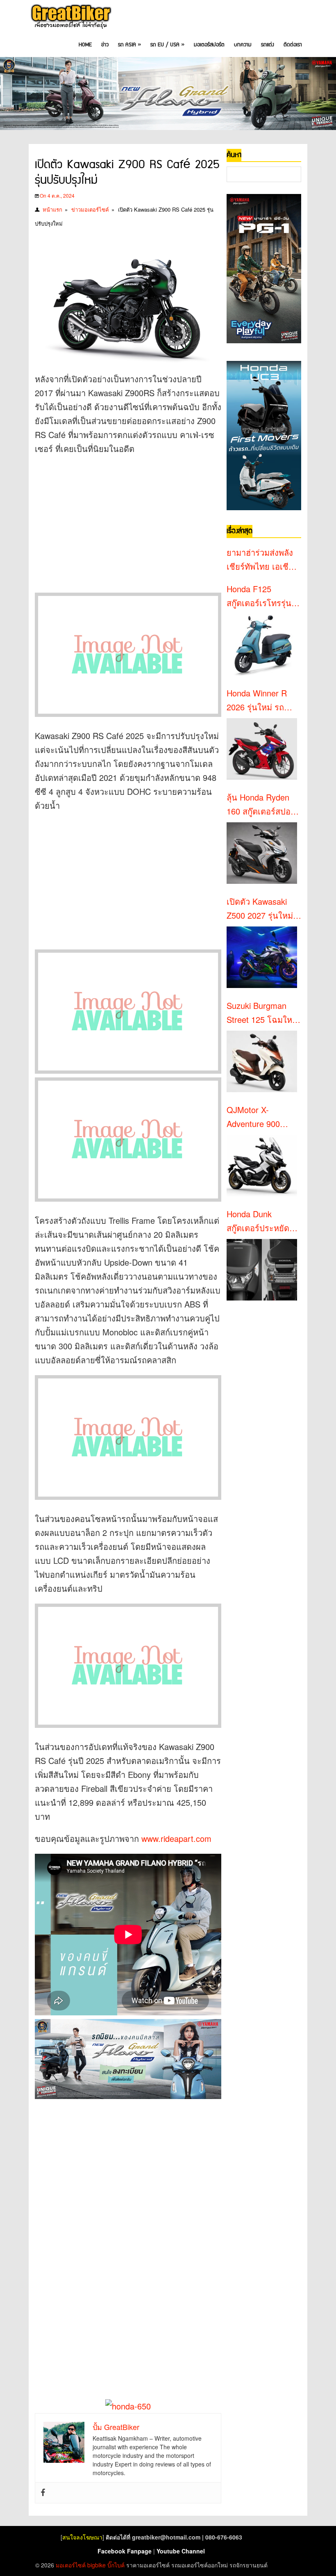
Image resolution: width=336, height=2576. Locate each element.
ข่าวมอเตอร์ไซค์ (90, 209)
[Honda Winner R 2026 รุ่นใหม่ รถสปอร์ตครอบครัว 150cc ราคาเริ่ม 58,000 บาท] (262, 749)
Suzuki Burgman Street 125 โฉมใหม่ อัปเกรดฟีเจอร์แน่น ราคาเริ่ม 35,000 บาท (262, 1013)
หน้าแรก (52, 209)
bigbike (96, 2565)
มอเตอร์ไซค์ (71, 2565)
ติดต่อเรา (293, 45)
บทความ (243, 45)
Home (85, 45)
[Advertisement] (128, 521)
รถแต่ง (268, 45)
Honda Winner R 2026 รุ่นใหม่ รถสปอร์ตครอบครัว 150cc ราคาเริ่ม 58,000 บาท (257, 700)
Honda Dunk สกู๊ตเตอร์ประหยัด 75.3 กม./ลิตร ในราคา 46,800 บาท (259, 1221)
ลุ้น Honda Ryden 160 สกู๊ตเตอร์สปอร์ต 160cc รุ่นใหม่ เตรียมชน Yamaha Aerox (264, 805)
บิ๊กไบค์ (116, 2565)
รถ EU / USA (167, 45)
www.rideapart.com (176, 1838)
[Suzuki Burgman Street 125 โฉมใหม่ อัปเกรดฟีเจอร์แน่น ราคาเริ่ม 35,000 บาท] (262, 1061)
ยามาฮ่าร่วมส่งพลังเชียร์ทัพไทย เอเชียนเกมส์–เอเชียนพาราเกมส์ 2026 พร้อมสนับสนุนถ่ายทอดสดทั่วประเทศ (263, 560)
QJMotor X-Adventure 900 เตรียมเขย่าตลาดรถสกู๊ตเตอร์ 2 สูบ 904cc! (262, 1117)
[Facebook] (43, 2493)
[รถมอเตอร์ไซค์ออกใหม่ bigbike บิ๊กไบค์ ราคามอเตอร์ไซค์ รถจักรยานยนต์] (70, 17)
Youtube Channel (181, 2551)
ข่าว (105, 45)
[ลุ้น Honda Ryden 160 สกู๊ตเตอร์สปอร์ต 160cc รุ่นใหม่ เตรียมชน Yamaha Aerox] (262, 853)
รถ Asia (129, 45)
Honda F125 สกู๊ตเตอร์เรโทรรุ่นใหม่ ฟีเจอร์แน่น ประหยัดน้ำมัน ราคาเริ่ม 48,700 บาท (263, 596)
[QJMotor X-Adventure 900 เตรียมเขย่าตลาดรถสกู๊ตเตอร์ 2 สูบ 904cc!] (262, 1166)
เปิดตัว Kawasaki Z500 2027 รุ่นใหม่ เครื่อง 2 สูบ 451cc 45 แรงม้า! (260, 909)
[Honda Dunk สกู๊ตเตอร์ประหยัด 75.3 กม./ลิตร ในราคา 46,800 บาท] (262, 1270)
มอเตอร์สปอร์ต (209, 45)
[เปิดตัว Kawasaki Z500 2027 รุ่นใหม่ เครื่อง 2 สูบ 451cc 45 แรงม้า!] (262, 957)
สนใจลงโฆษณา (82, 2537)
